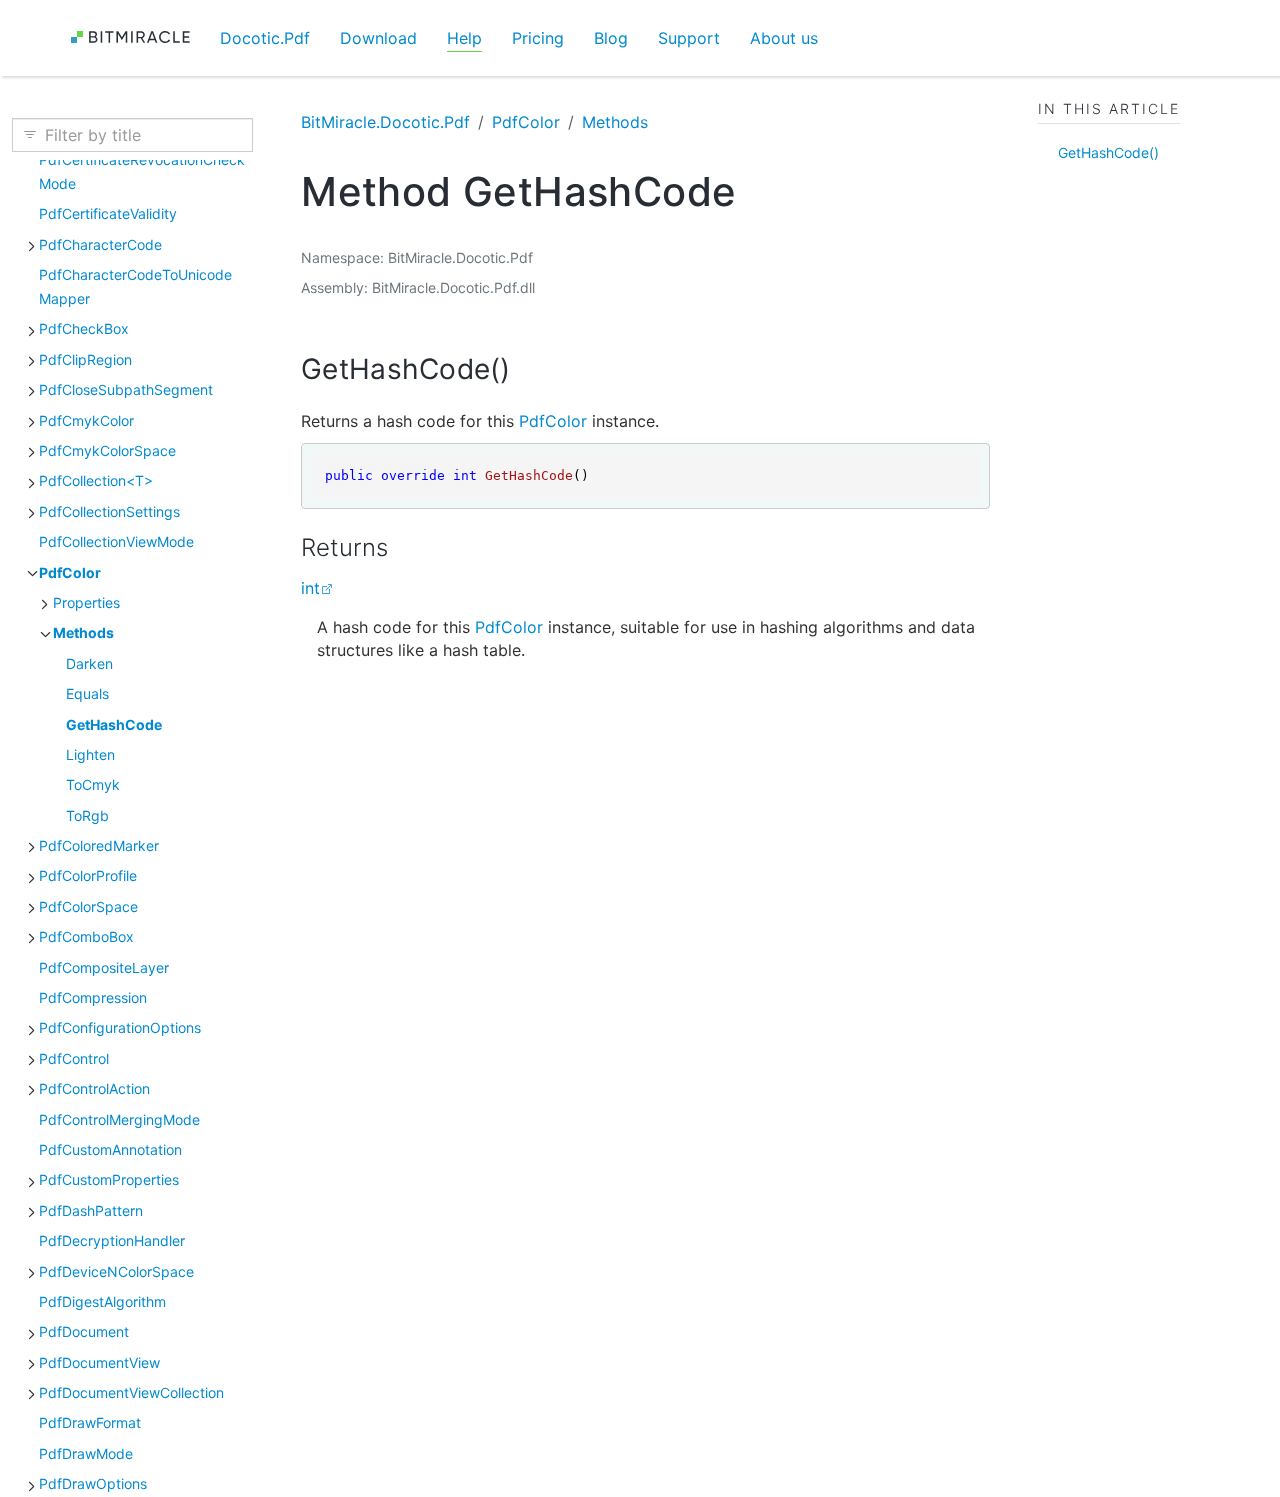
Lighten (90, 753)
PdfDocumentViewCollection (131, 1392)
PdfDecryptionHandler (112, 1240)
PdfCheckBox (84, 328)
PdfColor (70, 571)
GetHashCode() (1108, 151)
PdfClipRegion (85, 358)
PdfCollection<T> (96, 480)
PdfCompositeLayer (104, 966)
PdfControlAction (94, 1088)
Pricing (538, 38)
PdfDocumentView (99, 1361)
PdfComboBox (86, 936)
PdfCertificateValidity (108, 213)
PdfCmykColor (86, 419)
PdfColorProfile (88, 875)
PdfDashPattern (91, 1209)
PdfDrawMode (86, 1452)
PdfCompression (93, 997)
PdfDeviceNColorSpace (116, 1270)
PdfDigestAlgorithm (102, 1300)
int (310, 588)
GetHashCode (114, 723)
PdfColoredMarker (99, 845)
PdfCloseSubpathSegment (126, 389)
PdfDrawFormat (90, 1422)
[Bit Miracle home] (137, 37)
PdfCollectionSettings (109, 510)
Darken (89, 662)
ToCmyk (93, 784)
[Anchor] (530, 369)
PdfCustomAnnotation (110, 1148)
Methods (83, 632)
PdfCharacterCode (100, 243)
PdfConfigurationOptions (120, 1027)
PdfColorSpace (88, 905)
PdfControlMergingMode (119, 1118)
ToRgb (87, 814)
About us (784, 38)
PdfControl (74, 1057)
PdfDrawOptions (93, 1483)
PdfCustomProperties (109, 1179)
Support (689, 38)
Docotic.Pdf (265, 38)
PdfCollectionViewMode (116, 541)
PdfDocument (84, 1331)
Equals (87, 693)
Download (378, 38)
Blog (611, 38)
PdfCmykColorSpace (107, 450)
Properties (86, 601)
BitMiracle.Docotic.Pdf (385, 122)
